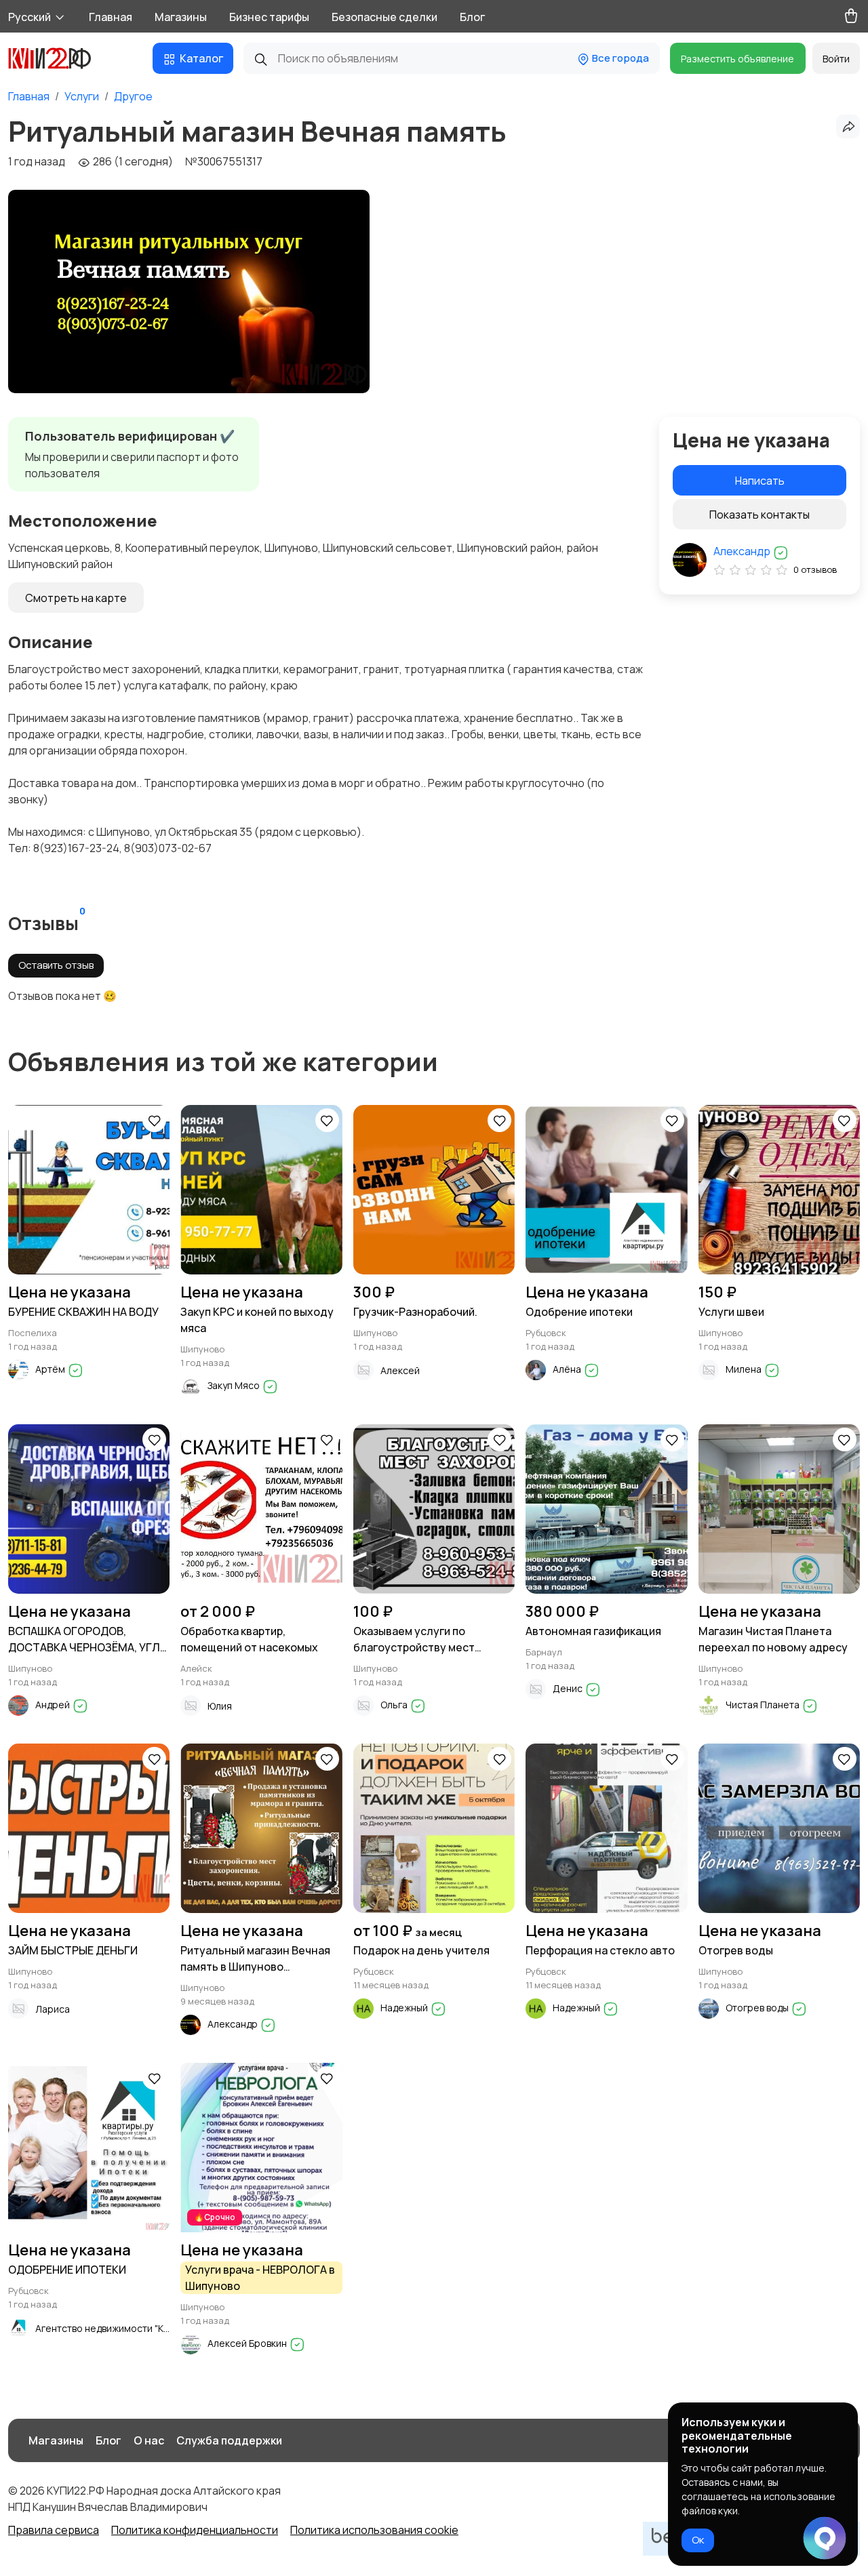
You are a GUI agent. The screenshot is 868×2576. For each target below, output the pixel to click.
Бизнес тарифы (269, 17)
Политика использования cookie (374, 2530)
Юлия (220, 1706)
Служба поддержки (229, 2440)
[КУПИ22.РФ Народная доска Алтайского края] (60, 58)
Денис (569, 1688)
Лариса (53, 2009)
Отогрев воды (758, 2008)
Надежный (405, 2008)
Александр (743, 551)
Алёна (568, 1369)
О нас (149, 2440)
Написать (760, 481)
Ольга (395, 1705)
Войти (836, 59)
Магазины (181, 17)
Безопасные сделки (384, 17)
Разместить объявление (737, 59)
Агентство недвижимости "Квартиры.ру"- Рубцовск (151, 2328)
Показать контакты (759, 515)
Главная (111, 17)
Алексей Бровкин (248, 2343)
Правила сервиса (54, 2530)
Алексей (400, 1370)
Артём (51, 1369)
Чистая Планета (764, 1705)
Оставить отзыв (56, 965)
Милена (745, 1369)
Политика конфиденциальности (195, 2530)
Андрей (54, 1705)
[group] (189, 291)
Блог (472, 17)
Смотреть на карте (76, 598)
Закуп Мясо (235, 1385)
